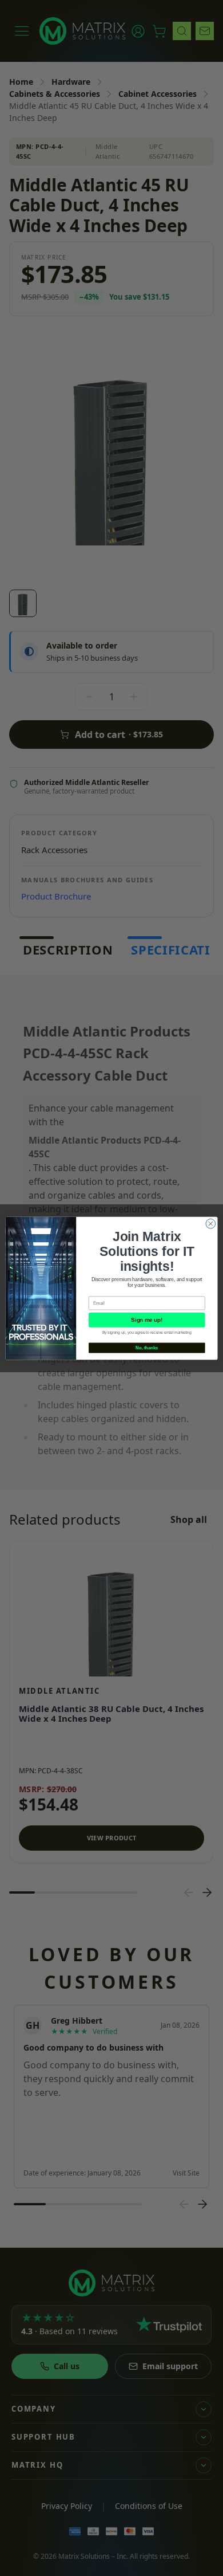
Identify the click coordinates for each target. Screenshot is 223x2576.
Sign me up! (147, 1320)
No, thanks (147, 1348)
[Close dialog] (211, 1224)
